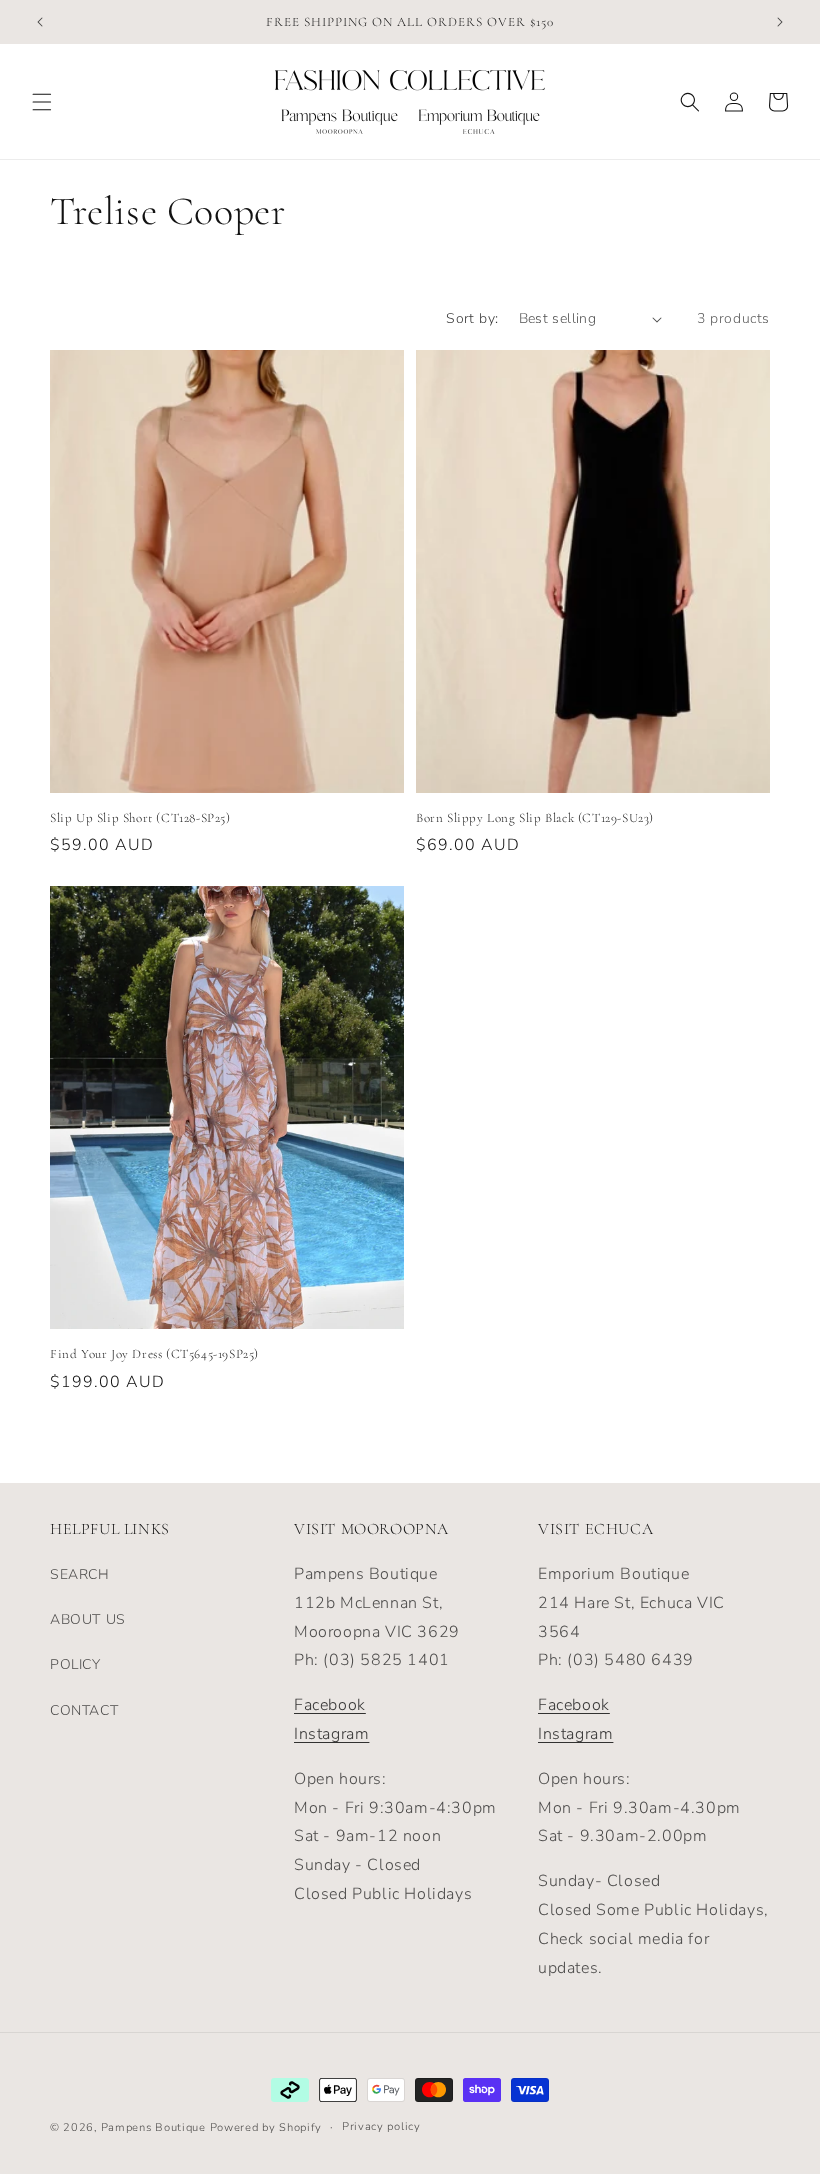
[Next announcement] (780, 22)
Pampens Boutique (153, 2127)
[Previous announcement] (40, 22)
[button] (42, 102)
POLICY (75, 1664)
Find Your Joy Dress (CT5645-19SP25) (154, 1354)
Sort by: (472, 318)
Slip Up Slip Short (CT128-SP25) (140, 818)
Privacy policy (381, 2126)
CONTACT (84, 1710)
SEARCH (80, 1574)
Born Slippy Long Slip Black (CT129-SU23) (535, 818)
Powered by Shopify (266, 2127)
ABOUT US (88, 1619)
